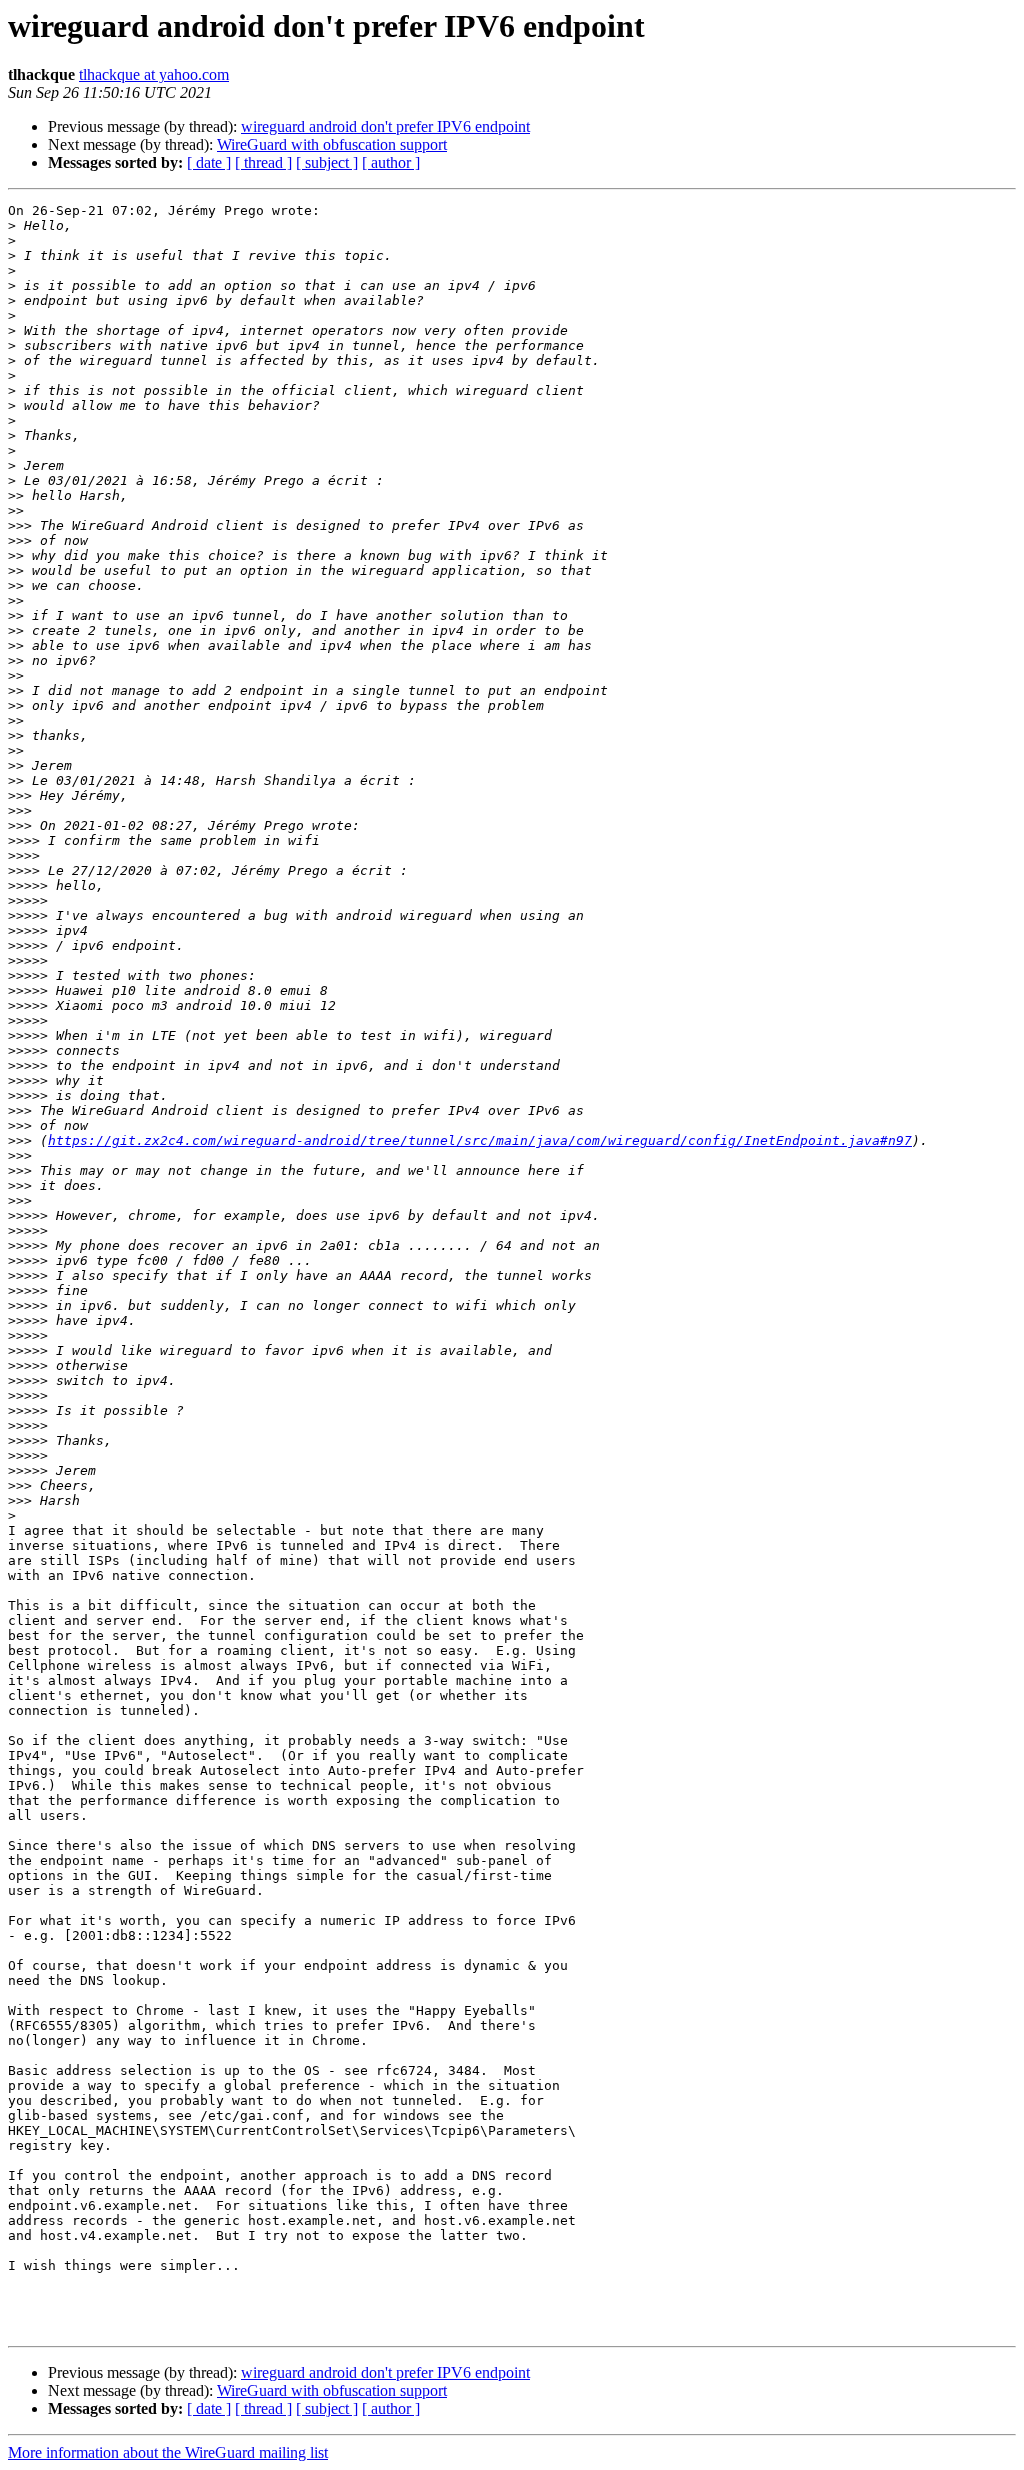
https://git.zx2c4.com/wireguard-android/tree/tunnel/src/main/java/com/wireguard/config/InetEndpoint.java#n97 (480, 1140)
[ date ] (209, 162)
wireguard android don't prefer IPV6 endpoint (385, 126)
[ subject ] (327, 162)
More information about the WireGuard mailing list (168, 2452)
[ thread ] (263, 162)
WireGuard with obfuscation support (332, 144)
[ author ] (391, 162)
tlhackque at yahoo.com (154, 74)
